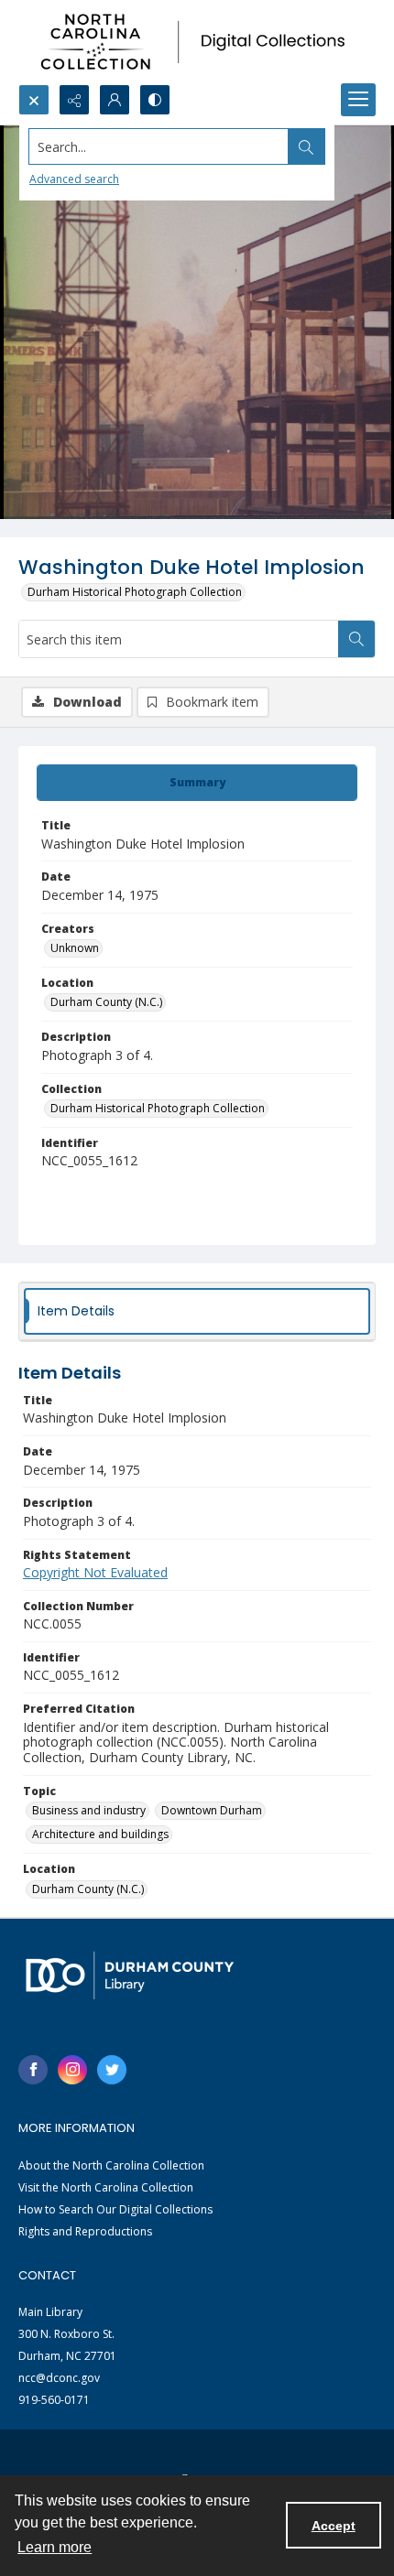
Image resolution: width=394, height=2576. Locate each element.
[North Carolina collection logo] (197, 42)
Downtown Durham (212, 1810)
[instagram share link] (72, 2070)
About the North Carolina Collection (111, 2165)
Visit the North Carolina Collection (106, 2187)
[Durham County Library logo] (130, 1975)
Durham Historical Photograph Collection (135, 592)
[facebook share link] (33, 2070)
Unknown (75, 948)
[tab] (197, 783)
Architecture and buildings (100, 1834)
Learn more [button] (55, 2547)
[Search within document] (356, 639)
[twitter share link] (112, 2070)
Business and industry (89, 1810)
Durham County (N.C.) (106, 1002)
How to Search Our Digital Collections (115, 2209)
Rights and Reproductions (85, 2231)
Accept (334, 2526)
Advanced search (74, 179)
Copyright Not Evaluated (95, 1572)
